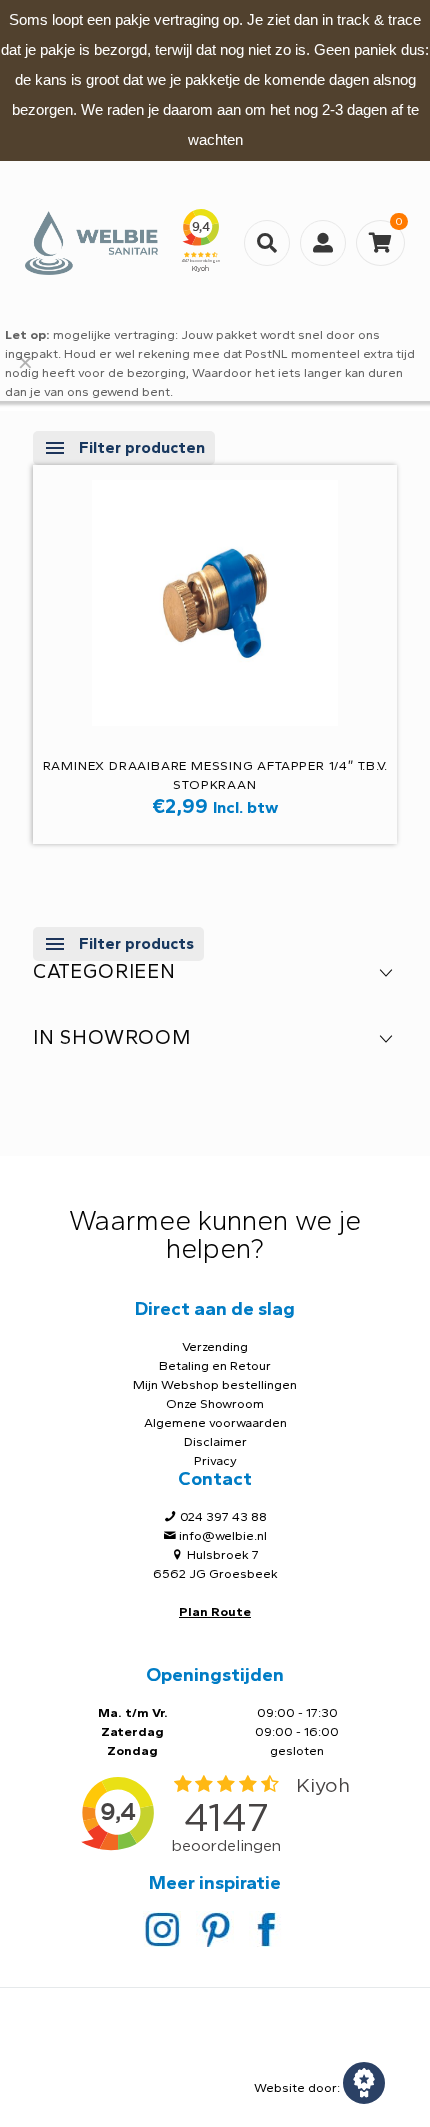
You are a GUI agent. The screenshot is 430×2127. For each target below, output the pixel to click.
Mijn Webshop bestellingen (215, 1384)
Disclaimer (215, 1441)
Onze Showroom (215, 1403)
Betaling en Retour (215, 1365)
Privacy (215, 1460)
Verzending (215, 1346)
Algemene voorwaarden (215, 1422)
